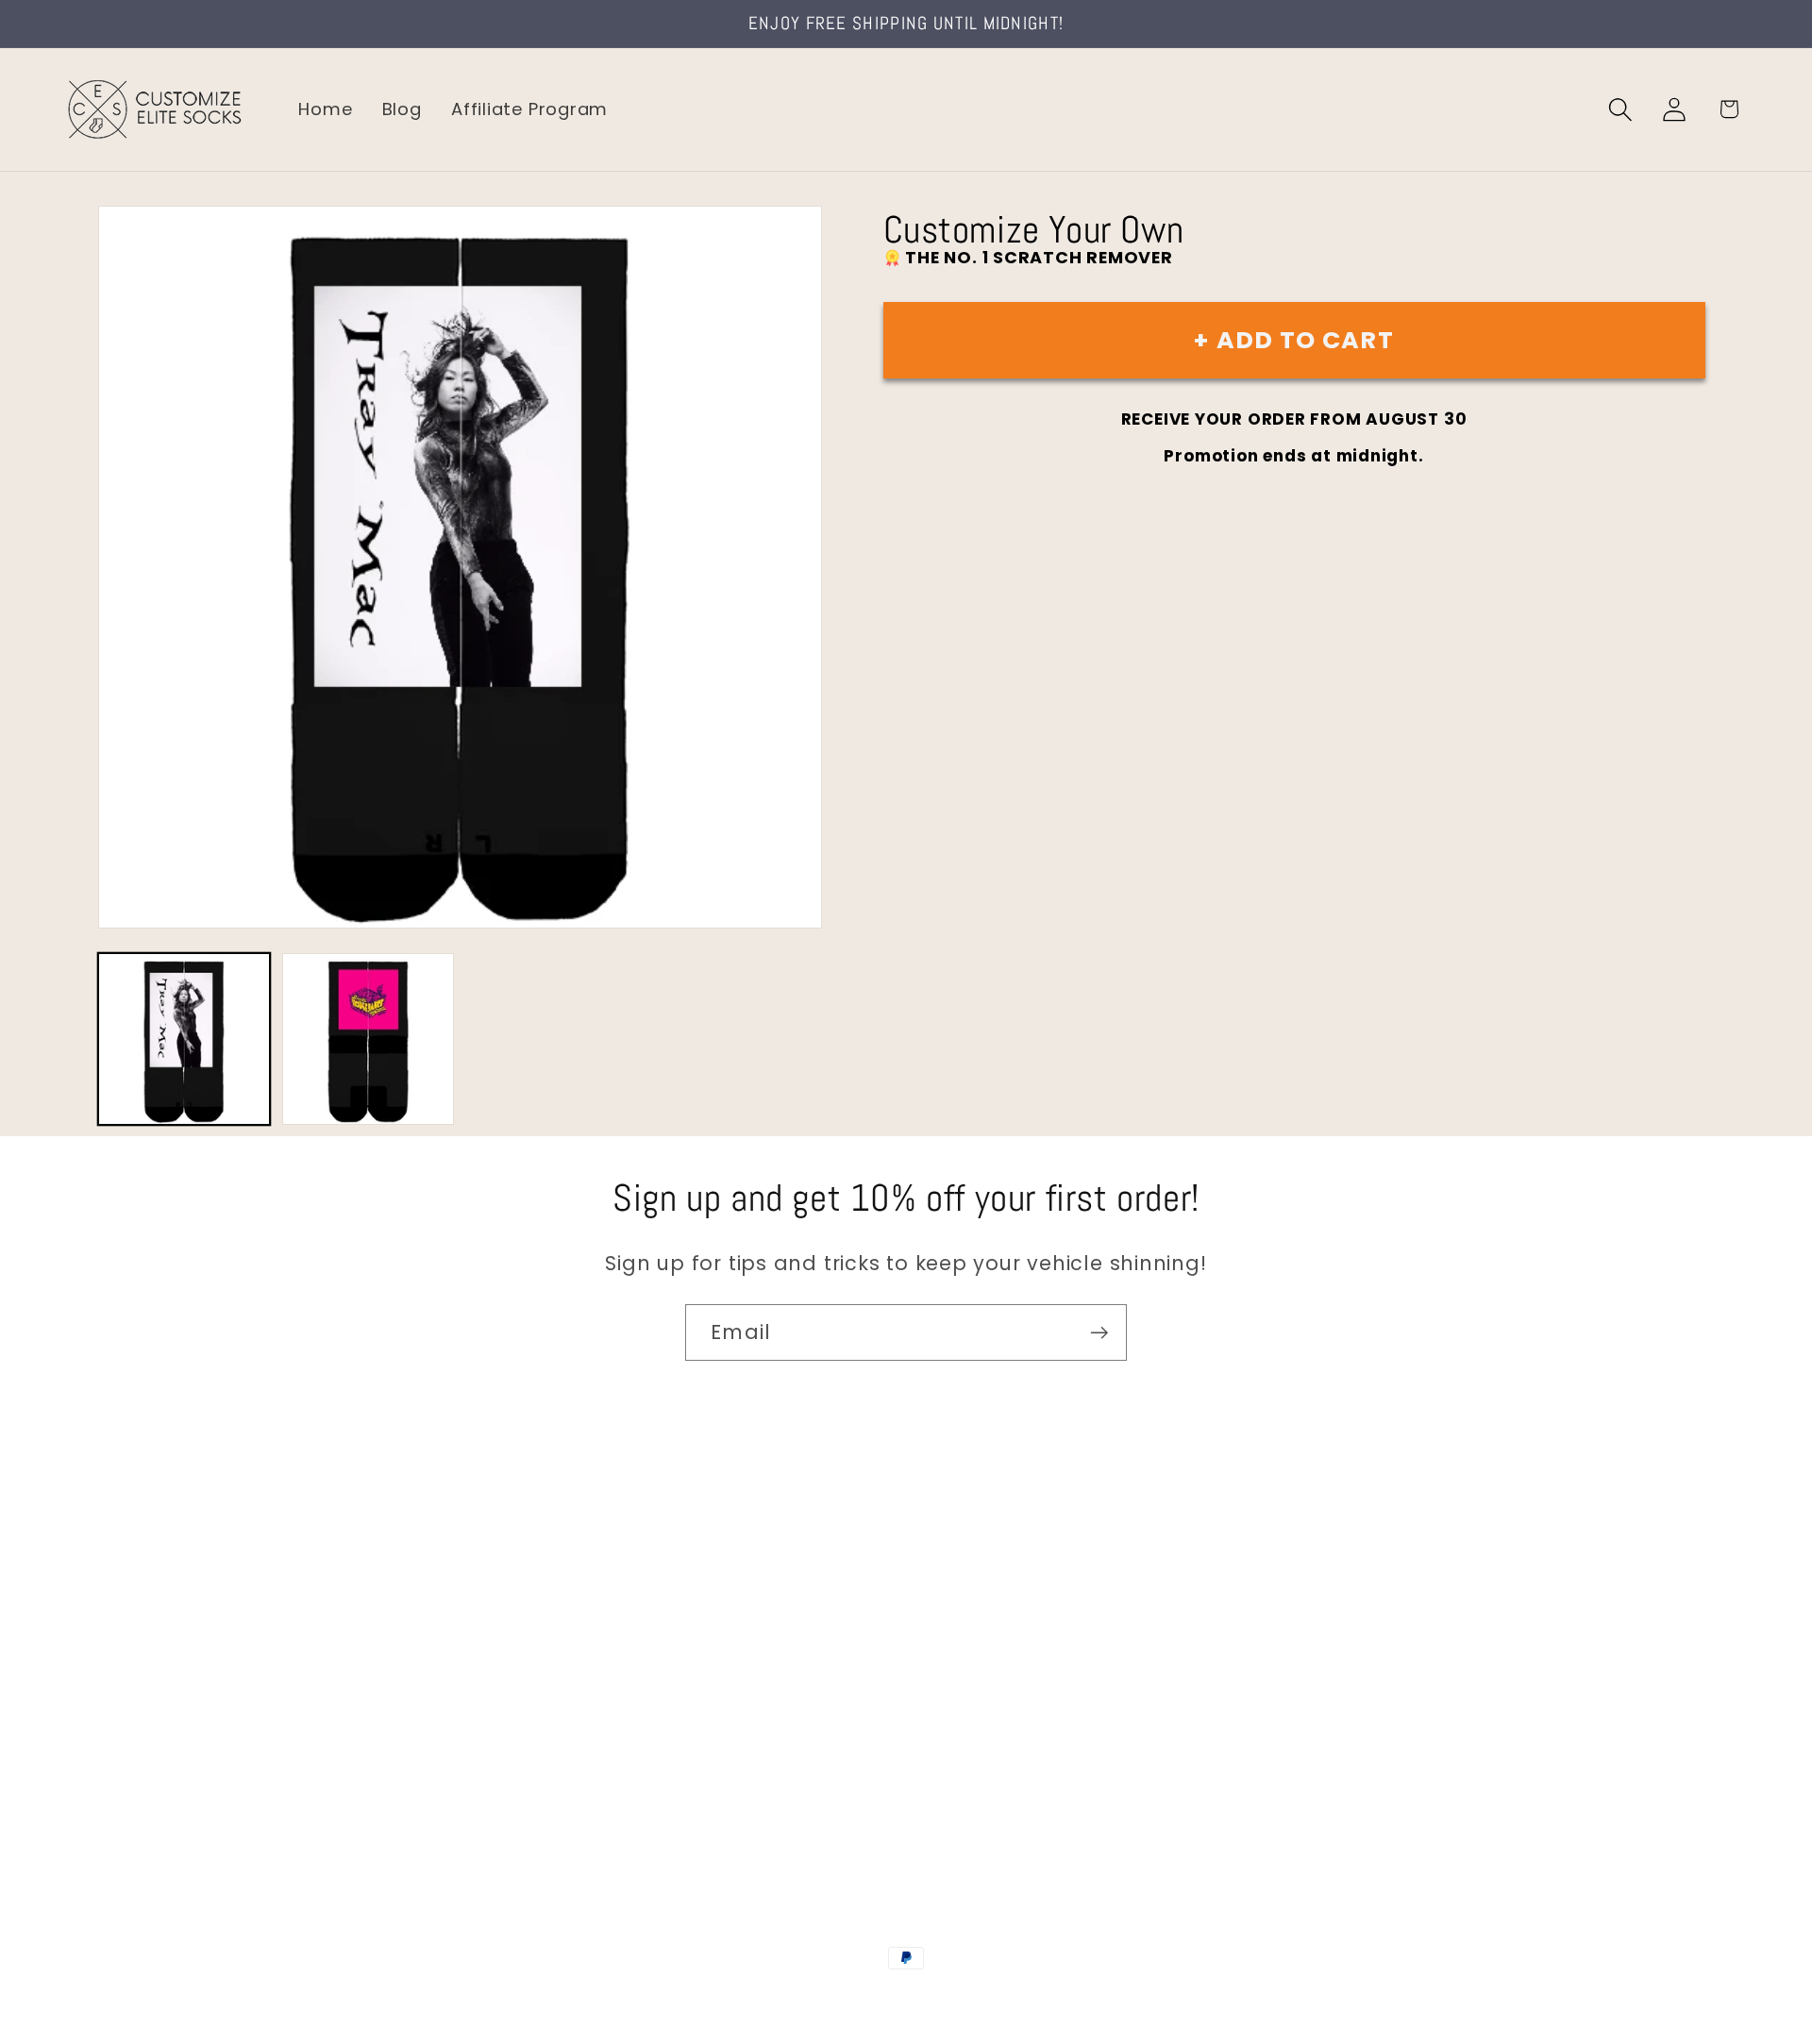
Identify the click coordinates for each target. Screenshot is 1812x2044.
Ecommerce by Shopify (1050, 1999)
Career (93, 1608)
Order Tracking (129, 1689)
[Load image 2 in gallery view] (368, 1039)
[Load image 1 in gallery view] (184, 1039)
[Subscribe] (1099, 1333)
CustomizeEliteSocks (812, 1999)
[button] (1621, 109)
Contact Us (114, 1569)
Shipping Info (121, 1649)
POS (909, 1999)
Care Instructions (141, 1769)
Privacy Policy (123, 1809)
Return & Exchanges (152, 1728)
